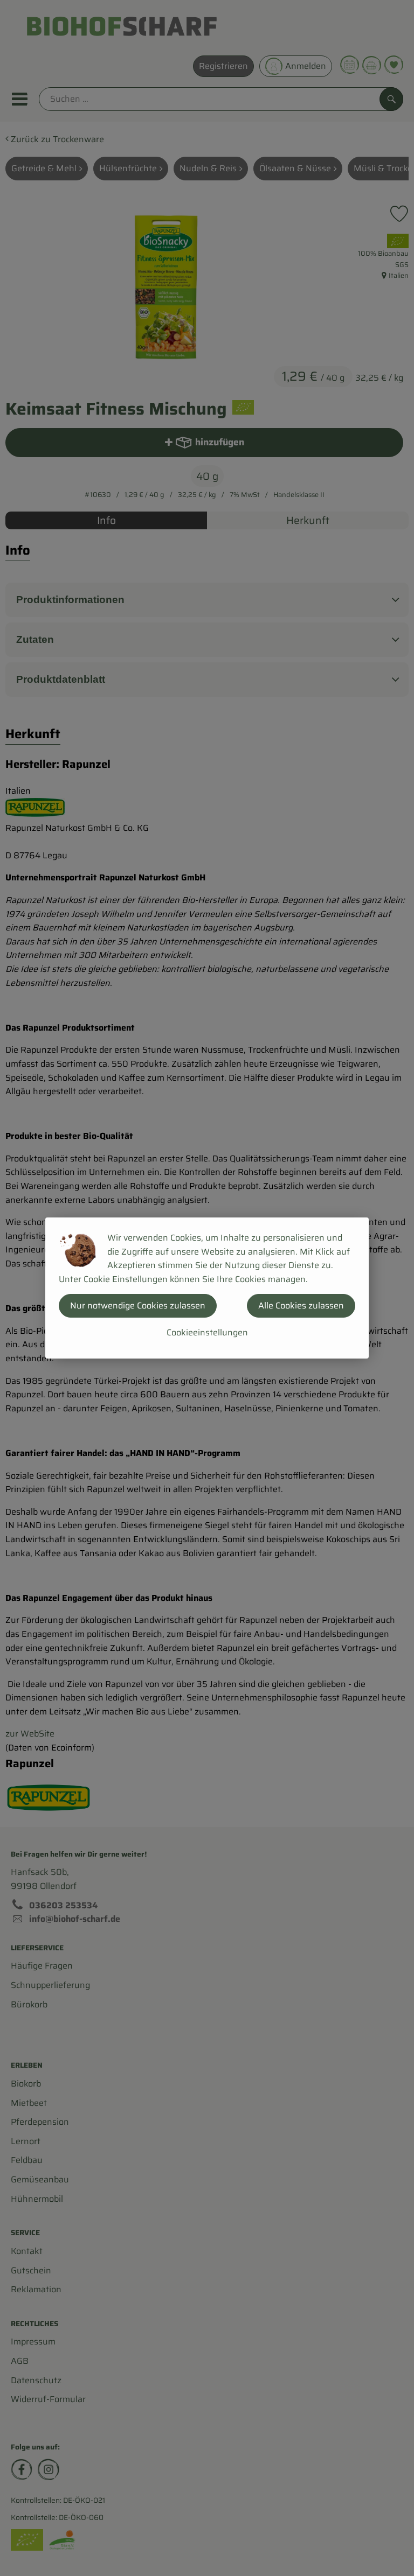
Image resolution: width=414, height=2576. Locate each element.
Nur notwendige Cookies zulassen (138, 1305)
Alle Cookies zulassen (301, 1305)
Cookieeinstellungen (207, 1332)
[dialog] (207, 1288)
